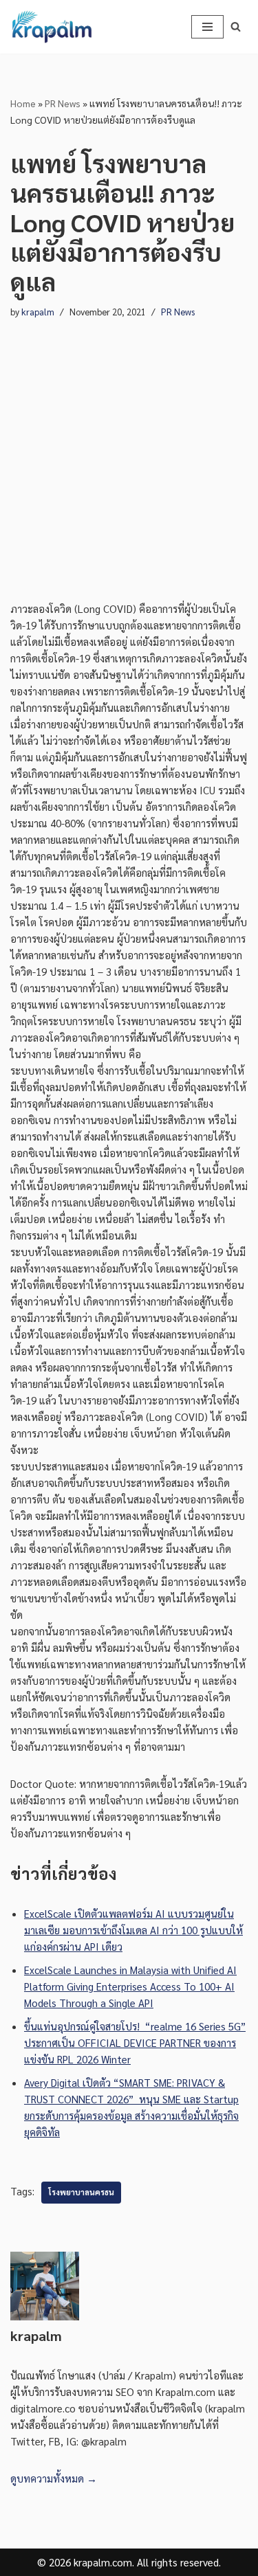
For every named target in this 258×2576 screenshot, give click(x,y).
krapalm (38, 312)
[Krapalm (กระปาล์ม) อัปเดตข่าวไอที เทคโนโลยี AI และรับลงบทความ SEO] (52, 27)
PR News (63, 103)
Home (23, 103)
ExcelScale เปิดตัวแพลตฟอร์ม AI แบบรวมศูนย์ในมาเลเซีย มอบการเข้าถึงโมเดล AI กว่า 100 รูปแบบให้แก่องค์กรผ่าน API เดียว (133, 1930)
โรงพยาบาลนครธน (81, 2192)
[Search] (236, 26)
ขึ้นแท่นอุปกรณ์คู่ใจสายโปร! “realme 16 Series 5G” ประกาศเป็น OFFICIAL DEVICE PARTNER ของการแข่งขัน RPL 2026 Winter (135, 2042)
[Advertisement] (129, 447)
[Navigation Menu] (207, 27)
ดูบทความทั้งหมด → (54, 2478)
